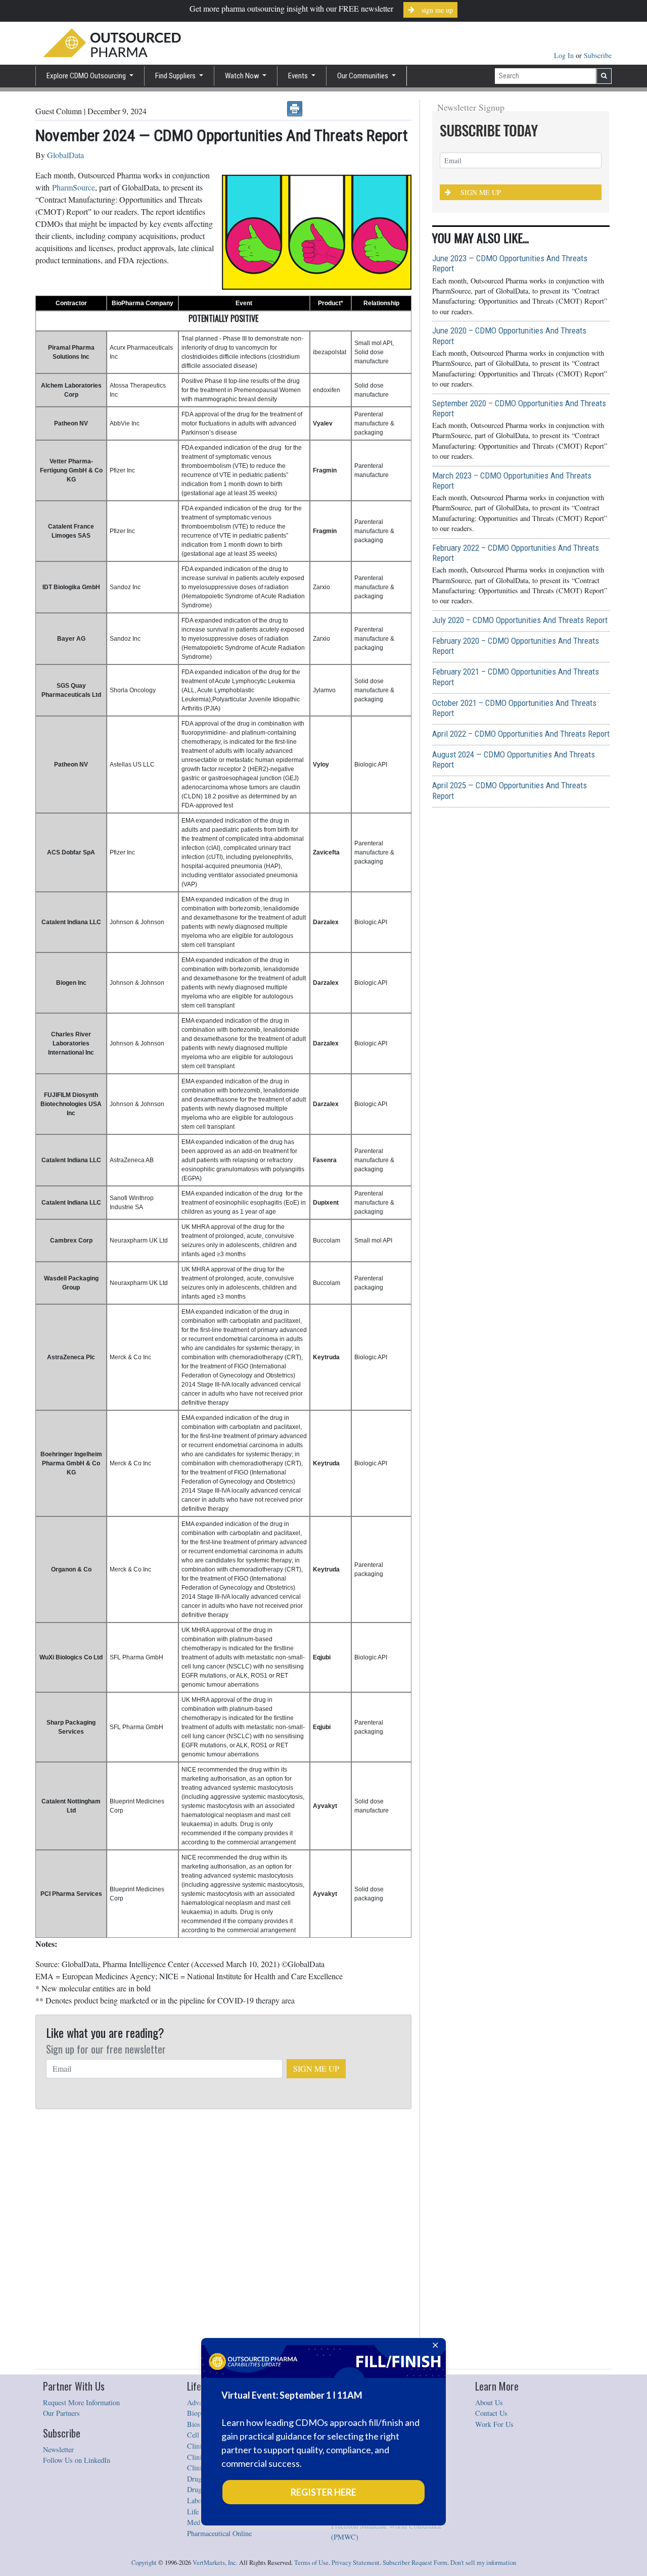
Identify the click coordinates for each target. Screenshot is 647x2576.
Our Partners (61, 2413)
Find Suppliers (176, 76)
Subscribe (598, 55)
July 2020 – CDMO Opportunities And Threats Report (520, 620)
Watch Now (243, 76)
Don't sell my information (483, 2563)
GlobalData (65, 155)
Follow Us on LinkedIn (77, 2460)
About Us (489, 2402)
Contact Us (491, 2413)
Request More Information (81, 2402)
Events (299, 76)
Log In (565, 55)
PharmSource (74, 187)
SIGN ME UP (316, 2068)
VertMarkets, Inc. (215, 2563)
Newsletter (58, 2449)
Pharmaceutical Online (219, 2533)
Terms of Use (311, 2563)
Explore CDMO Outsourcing (87, 76)
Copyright (144, 2563)
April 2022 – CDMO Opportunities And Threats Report (521, 734)
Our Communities (363, 76)
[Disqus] (223, 2239)
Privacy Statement (356, 2563)
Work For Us (494, 2424)
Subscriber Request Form (415, 2563)
